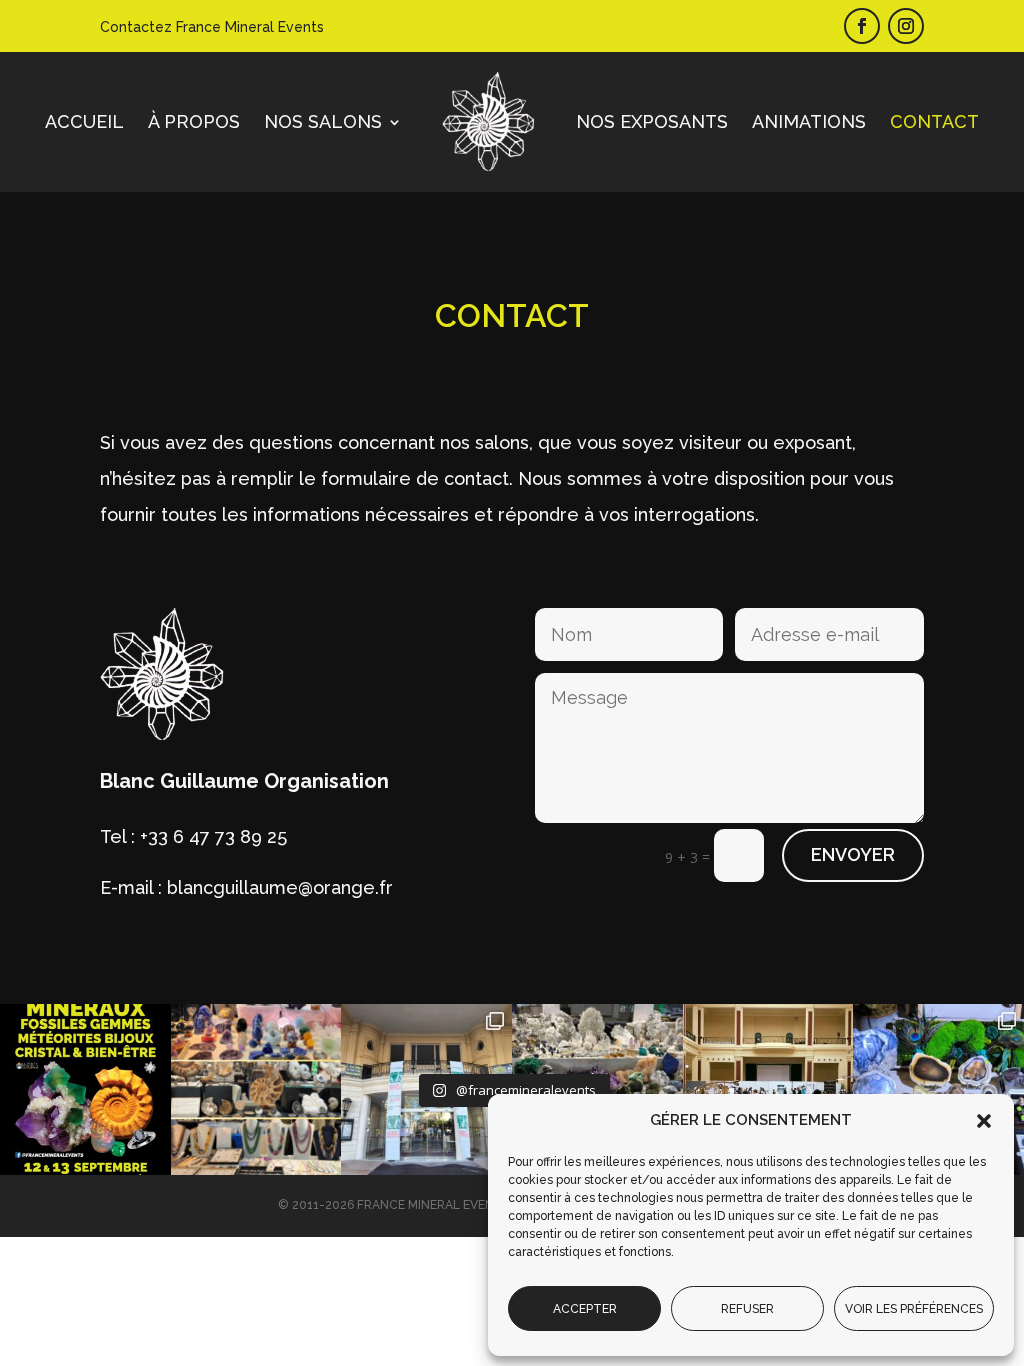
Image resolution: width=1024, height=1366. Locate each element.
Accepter (585, 1309)
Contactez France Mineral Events (212, 27)
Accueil (84, 121)
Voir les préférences (914, 1309)
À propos (194, 121)
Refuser (747, 1309)
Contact (934, 121)
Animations (809, 121)
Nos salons (323, 121)
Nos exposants (652, 121)
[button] (984, 1121)
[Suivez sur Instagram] (906, 26)
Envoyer (853, 854)
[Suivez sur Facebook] (862, 26)
